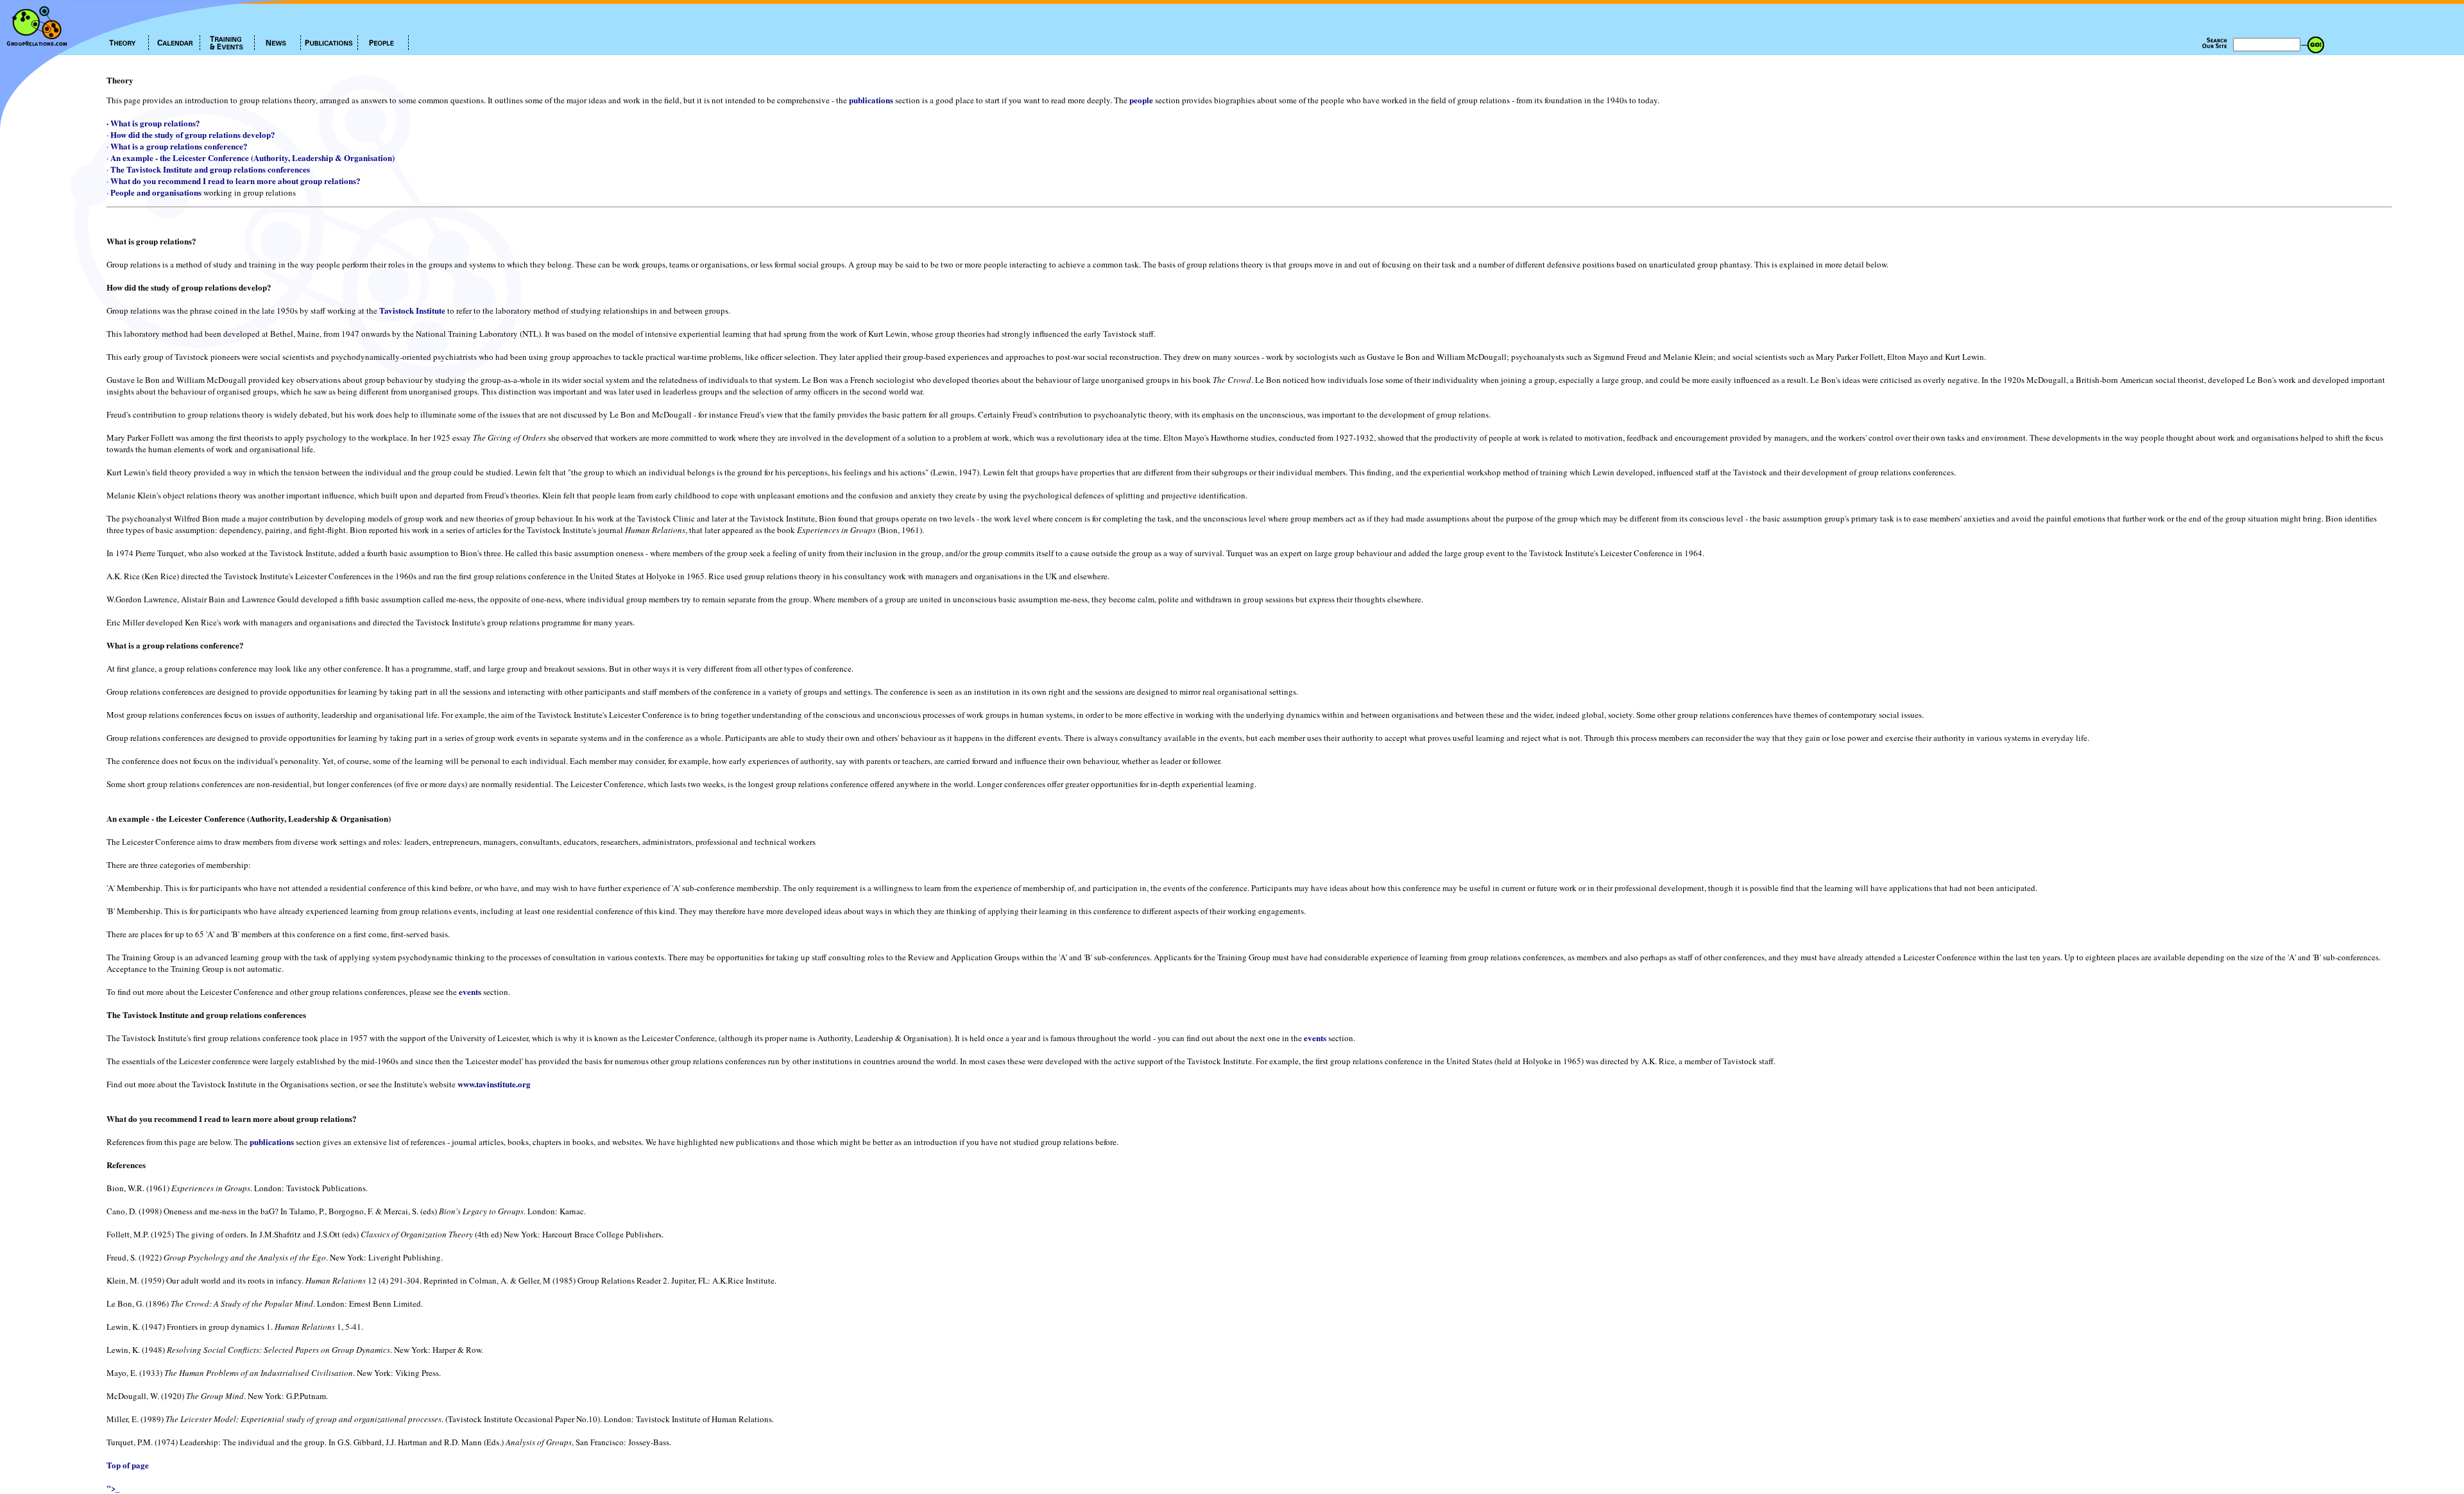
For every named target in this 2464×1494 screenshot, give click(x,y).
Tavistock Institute (412, 310)
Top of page (128, 1465)
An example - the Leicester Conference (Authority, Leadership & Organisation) (252, 157)
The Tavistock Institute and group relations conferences (210, 169)
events (470, 991)
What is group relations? (155, 123)
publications (871, 100)
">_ (113, 1488)
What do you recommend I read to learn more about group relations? (235, 181)
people (1141, 100)
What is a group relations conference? (179, 146)
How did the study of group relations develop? (193, 134)
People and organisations (156, 192)
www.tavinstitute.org (494, 1084)
